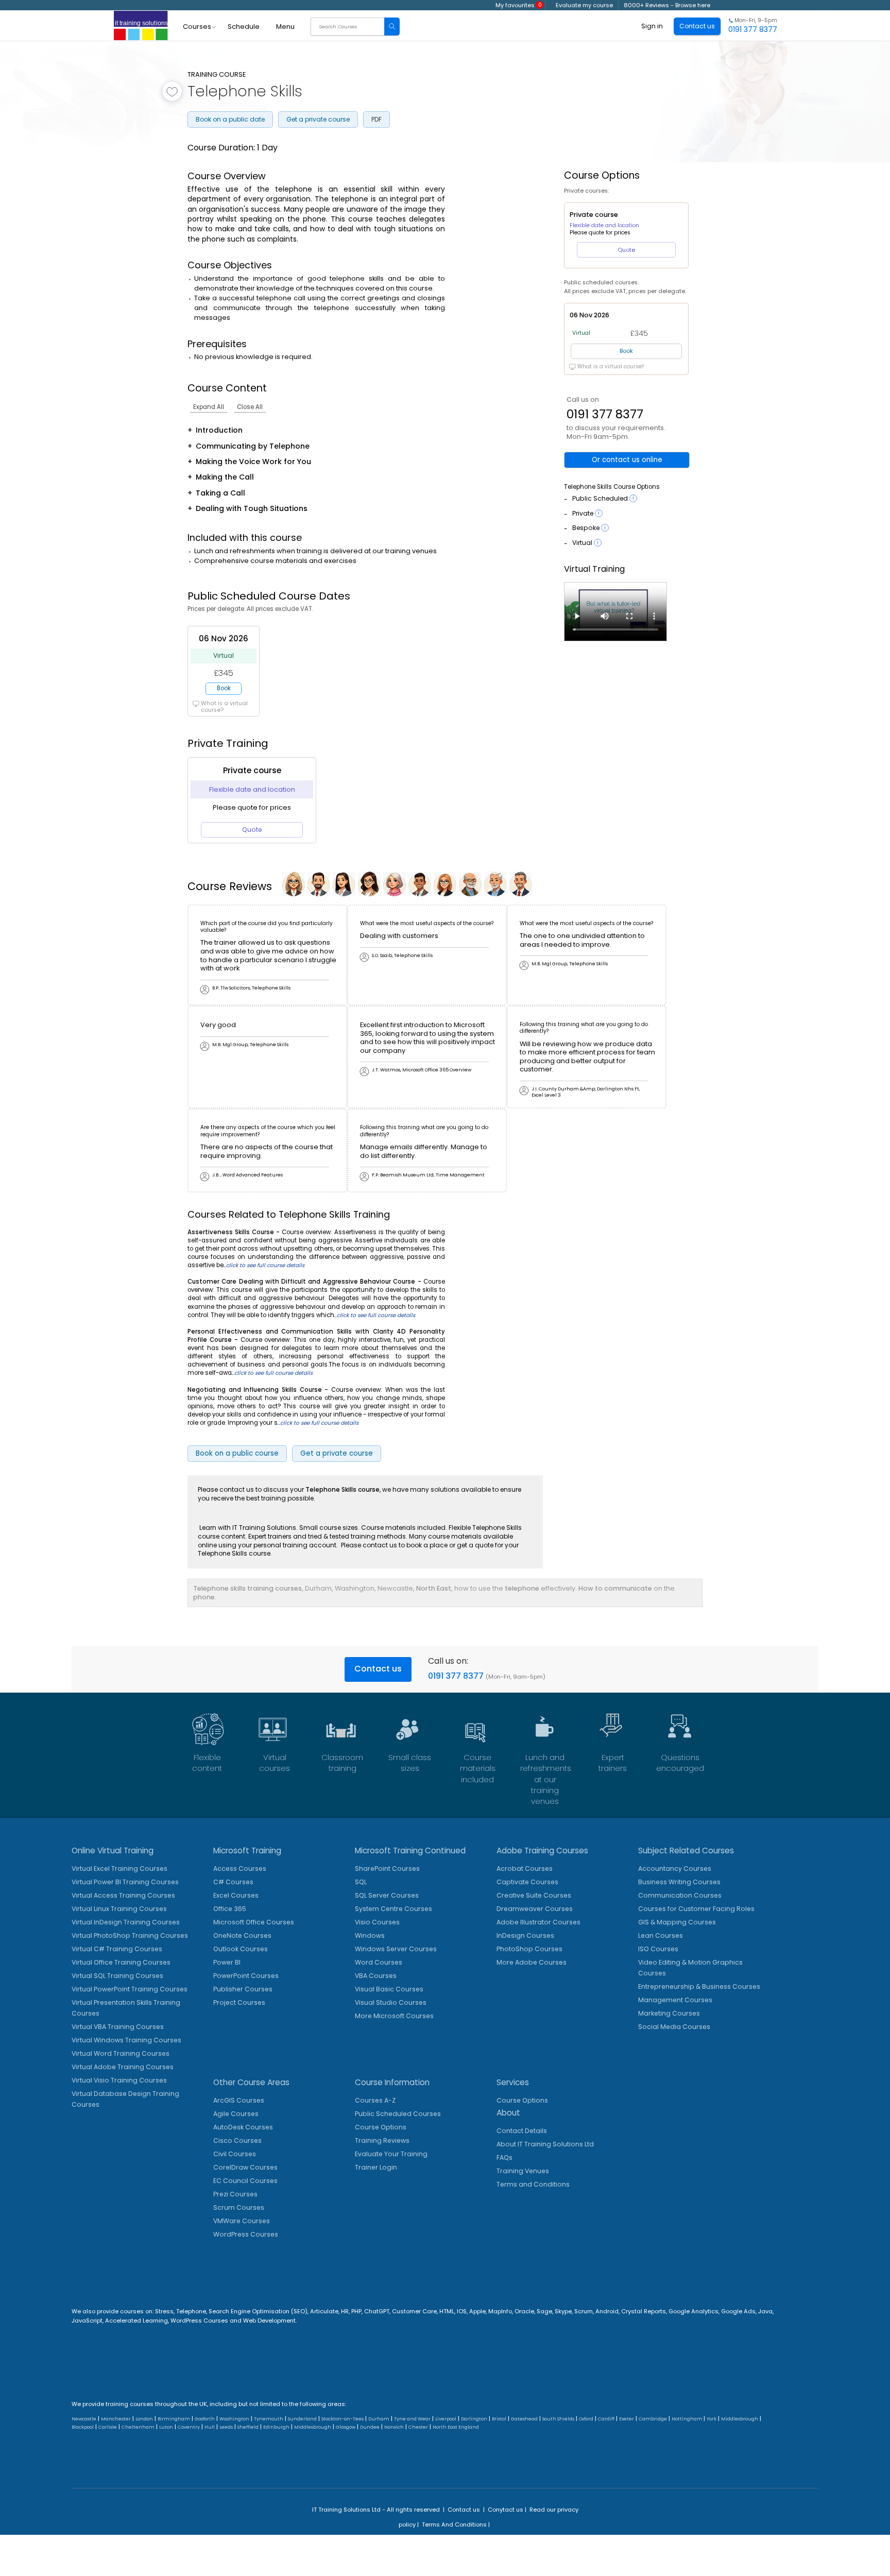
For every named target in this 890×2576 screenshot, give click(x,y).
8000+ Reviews (646, 5)
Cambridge (653, 2419)
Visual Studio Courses (391, 2002)
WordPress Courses (246, 2234)
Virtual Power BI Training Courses (125, 1882)
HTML (447, 2311)
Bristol (499, 2419)
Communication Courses (680, 1895)
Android (607, 2311)
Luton (166, 2427)
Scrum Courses (239, 2207)
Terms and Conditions (533, 2184)
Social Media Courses (674, 2027)
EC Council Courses (245, 2181)
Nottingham (688, 2419)
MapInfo (500, 2311)
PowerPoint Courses (246, 1976)
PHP (356, 2311)
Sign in (652, 26)
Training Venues (523, 2171)
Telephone (191, 2311)
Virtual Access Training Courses (123, 1895)
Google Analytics (694, 2311)
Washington (234, 2419)
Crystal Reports (644, 2311)
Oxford (586, 2419)
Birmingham (174, 2419)
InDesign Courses (525, 1935)
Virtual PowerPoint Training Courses (130, 1989)
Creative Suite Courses (534, 1895)
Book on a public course (237, 1453)
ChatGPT (377, 2311)
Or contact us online (627, 460)
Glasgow (346, 2427)
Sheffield (248, 2427)
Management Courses (675, 2000)
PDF (376, 119)
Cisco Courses (237, 2140)
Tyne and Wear (412, 2419)
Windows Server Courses (396, 1949)
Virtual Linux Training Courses (119, 1909)
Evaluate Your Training (391, 2154)
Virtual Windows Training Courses (126, 2040)
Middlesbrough (740, 2419)
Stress (164, 2311)
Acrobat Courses (525, 1869)
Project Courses (239, 2002)
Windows (370, 1935)
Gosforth (205, 2419)
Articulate (324, 2311)
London (144, 2419)
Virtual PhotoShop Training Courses (130, 1935)
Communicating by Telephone (253, 446)
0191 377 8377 (605, 414)
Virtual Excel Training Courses (119, 1869)
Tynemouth (269, 2419)
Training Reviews (382, 2140)
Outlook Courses (241, 1949)
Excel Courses (236, 1895)
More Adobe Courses (532, 1962)
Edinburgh (276, 2427)
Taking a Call (220, 493)
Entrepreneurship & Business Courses (699, 1986)
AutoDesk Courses (243, 2127)
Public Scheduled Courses (398, 2114)
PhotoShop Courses (529, 1949)
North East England (456, 2427)
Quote (252, 830)
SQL (361, 1882)
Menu (285, 27)
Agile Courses (236, 2114)
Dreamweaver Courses (535, 1909)
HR (345, 2311)
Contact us (378, 1669)
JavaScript (87, 2321)
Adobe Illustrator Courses (538, 1922)
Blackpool (83, 2427)
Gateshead (524, 2419)
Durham (379, 2419)
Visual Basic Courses (389, 1989)
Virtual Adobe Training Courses (123, 2067)
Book (224, 688)
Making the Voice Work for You (253, 462)
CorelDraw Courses (245, 2167)
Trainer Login (376, 2167)
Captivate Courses (527, 1882)
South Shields (558, 2419)
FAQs (504, 2157)
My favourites (519, 5)
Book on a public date (230, 119)
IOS (462, 2311)
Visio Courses (377, 1922)
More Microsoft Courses (394, 2016)
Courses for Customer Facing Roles (696, 1909)
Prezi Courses (235, 2194)
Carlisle (108, 2427)
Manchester (116, 2419)
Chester (418, 2427)
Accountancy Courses (675, 1869)
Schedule (244, 27)
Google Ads (738, 2311)
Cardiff (606, 2419)
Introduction (219, 430)
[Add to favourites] (172, 91)
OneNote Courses (242, 1935)
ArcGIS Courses (239, 2100)
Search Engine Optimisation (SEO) (258, 2311)
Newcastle (84, 2419)
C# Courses (233, 1882)
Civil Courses (235, 2154)
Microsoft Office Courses (254, 1922)
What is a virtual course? (224, 707)
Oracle (524, 2311)
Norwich (394, 2427)
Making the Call (225, 477)
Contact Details (522, 2131)
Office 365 (230, 1909)
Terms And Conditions (454, 2524)
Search (392, 27)
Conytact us (506, 2510)
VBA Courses (376, 1976)
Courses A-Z (375, 2100)
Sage (544, 2311)
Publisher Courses (243, 1989)
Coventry (189, 2427)
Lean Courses (661, 1935)
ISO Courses (658, 1949)
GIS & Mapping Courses (677, 1922)
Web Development (269, 2321)
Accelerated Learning (136, 2321)
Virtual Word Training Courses (121, 2053)
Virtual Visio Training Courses (119, 2080)
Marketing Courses (669, 2013)
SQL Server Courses (387, 1895)
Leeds (226, 2427)
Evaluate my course (584, 5)
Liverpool (446, 2419)
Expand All (209, 407)
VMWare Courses (242, 2221)
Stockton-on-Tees (343, 2419)
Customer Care (414, 2311)
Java (765, 2311)
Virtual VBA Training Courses (118, 2027)
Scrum (584, 2311)
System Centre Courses (393, 1909)
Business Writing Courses (679, 1882)
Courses (197, 27)
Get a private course (318, 119)
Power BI (227, 1962)
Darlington (474, 2419)
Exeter (627, 2419)
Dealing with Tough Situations (252, 508)
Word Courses (379, 1962)
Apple (477, 2311)
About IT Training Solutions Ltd (545, 2144)
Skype (563, 2311)
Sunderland (302, 2419)
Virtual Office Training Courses (121, 1962)
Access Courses (240, 1869)
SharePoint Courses (387, 1869)
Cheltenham (138, 2427)
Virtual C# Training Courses (117, 1949)
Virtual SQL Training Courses (117, 1976)
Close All (250, 407)
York (712, 2419)
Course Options (381, 2127)
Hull (210, 2427)
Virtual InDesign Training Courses (126, 1922)
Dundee (370, 2427)
